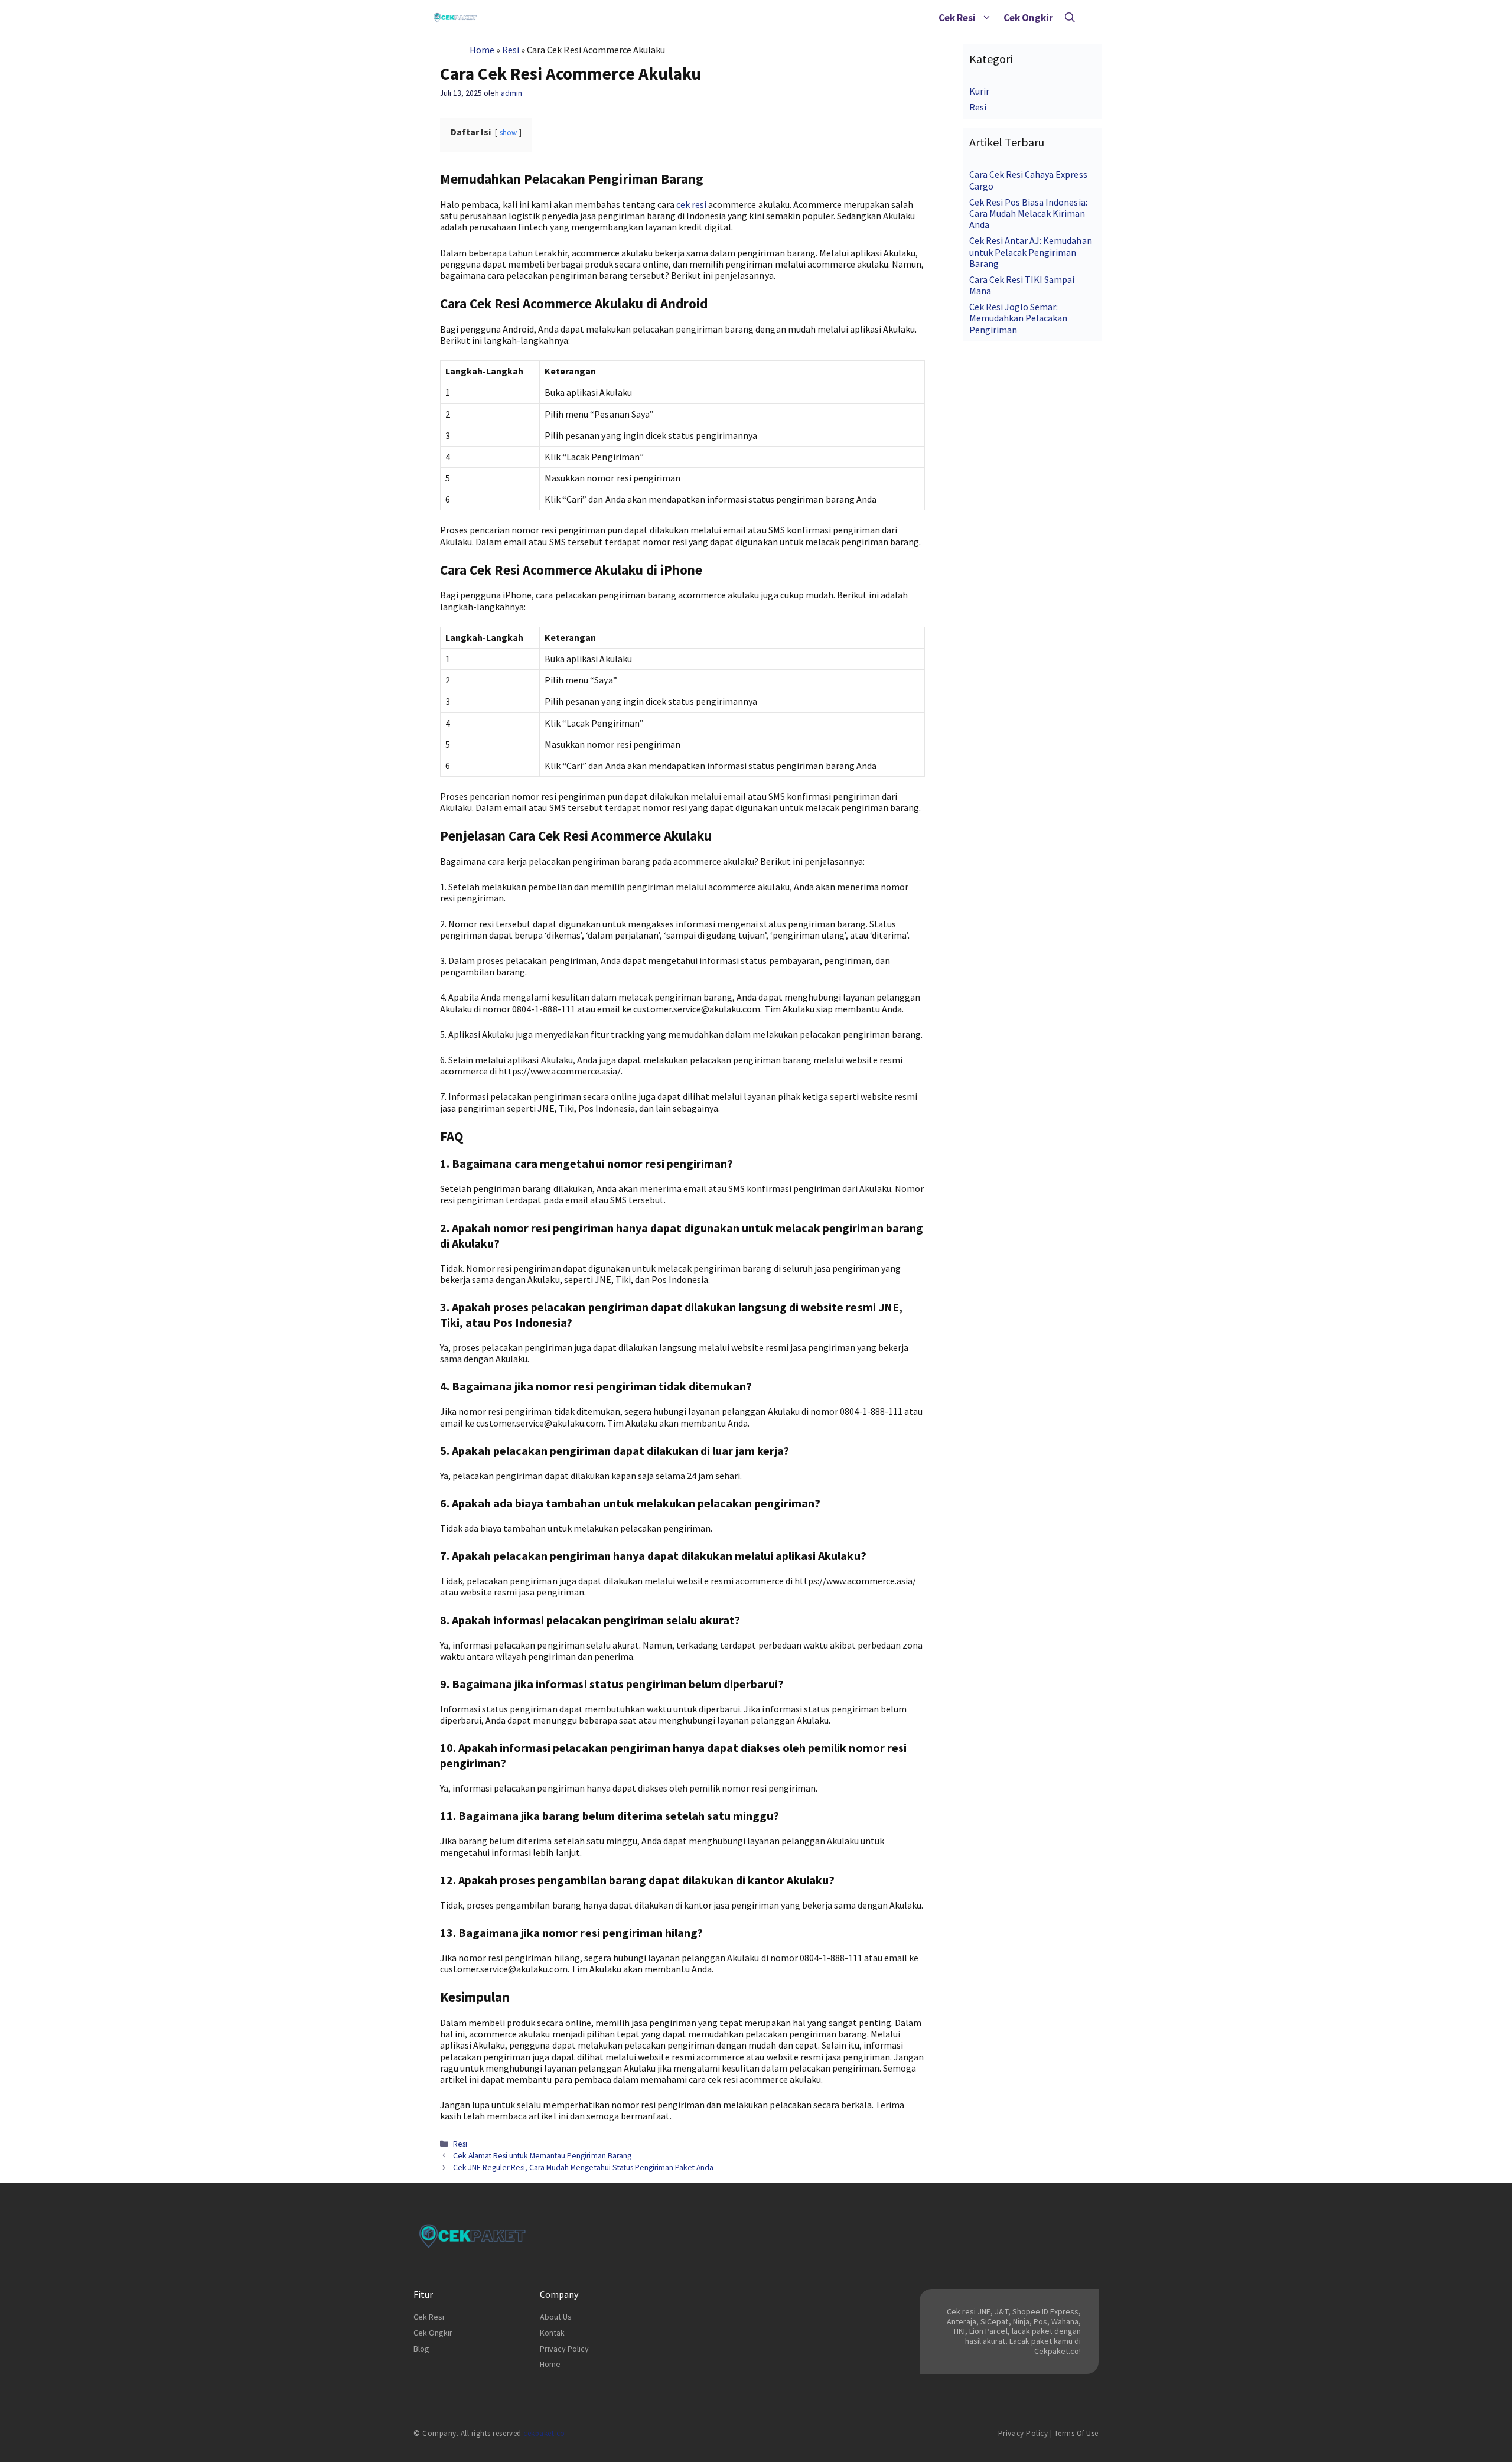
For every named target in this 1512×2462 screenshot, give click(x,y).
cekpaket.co (544, 2433)
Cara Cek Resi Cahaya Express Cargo (1028, 180)
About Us (556, 2317)
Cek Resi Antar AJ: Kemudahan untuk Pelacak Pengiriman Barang (1031, 252)
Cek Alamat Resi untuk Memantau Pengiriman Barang (542, 2156)
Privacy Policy (564, 2349)
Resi (511, 50)
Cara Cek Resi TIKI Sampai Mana (1022, 285)
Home (482, 50)
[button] (987, 18)
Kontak (552, 2333)
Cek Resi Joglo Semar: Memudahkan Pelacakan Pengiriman (1018, 318)
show (508, 132)
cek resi (691, 204)
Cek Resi (957, 18)
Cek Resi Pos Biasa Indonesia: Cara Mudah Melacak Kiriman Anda (1028, 213)
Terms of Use (1076, 2433)
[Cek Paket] (455, 18)
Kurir (979, 91)
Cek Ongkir (1028, 18)
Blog (421, 2349)
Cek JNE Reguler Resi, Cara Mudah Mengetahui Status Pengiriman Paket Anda (583, 2168)
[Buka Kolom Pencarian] (1070, 18)
